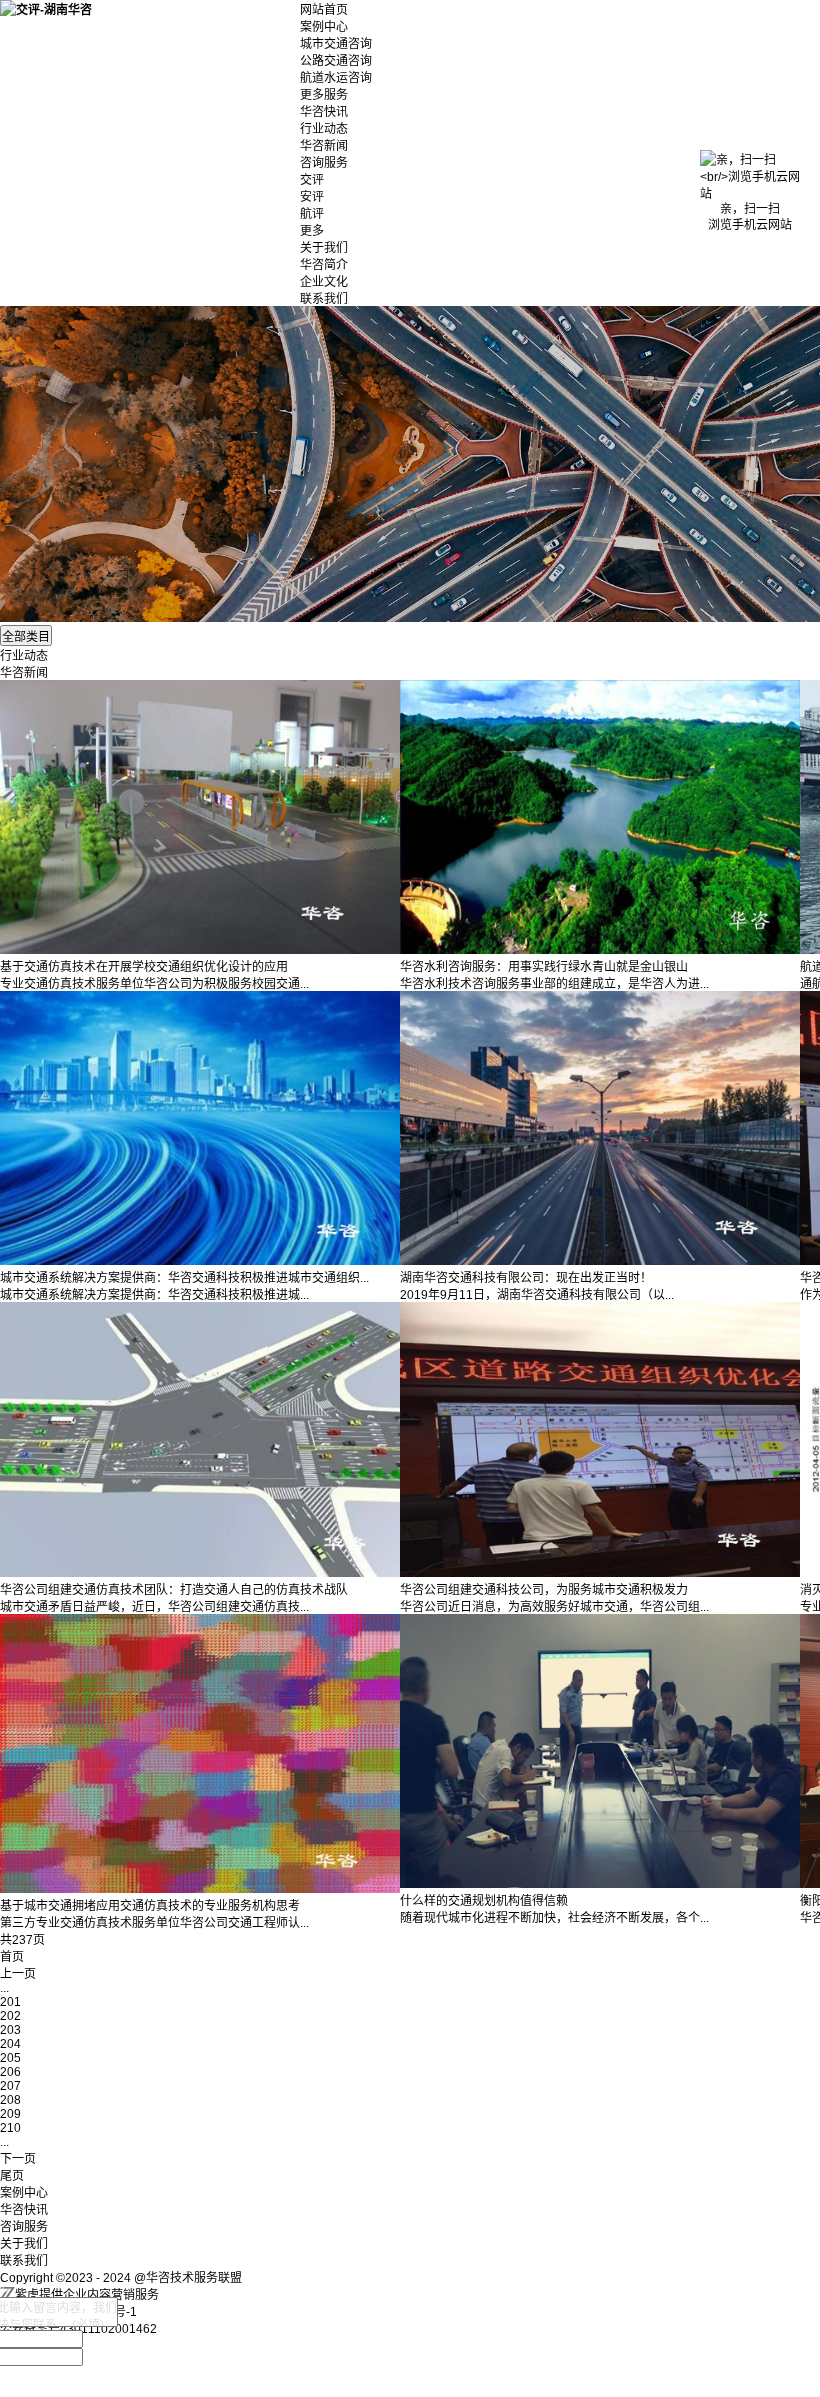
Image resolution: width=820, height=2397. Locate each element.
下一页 (18, 2159)
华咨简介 (324, 265)
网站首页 (324, 10)
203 (10, 2030)
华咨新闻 (324, 146)
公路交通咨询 (336, 61)
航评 (312, 214)
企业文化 (324, 282)
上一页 (18, 1974)
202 (10, 2016)
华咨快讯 (324, 112)
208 (10, 2100)
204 (10, 2044)
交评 (312, 180)
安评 (312, 197)
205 (10, 2058)
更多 (312, 231)
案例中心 (324, 27)
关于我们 (324, 248)
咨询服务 (324, 163)
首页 (12, 1957)
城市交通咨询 (336, 44)
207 (10, 2086)
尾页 (12, 2176)
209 (10, 2114)
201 (10, 2002)
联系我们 (324, 299)
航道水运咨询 (336, 78)
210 (10, 2128)
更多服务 (324, 95)
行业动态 (324, 129)
